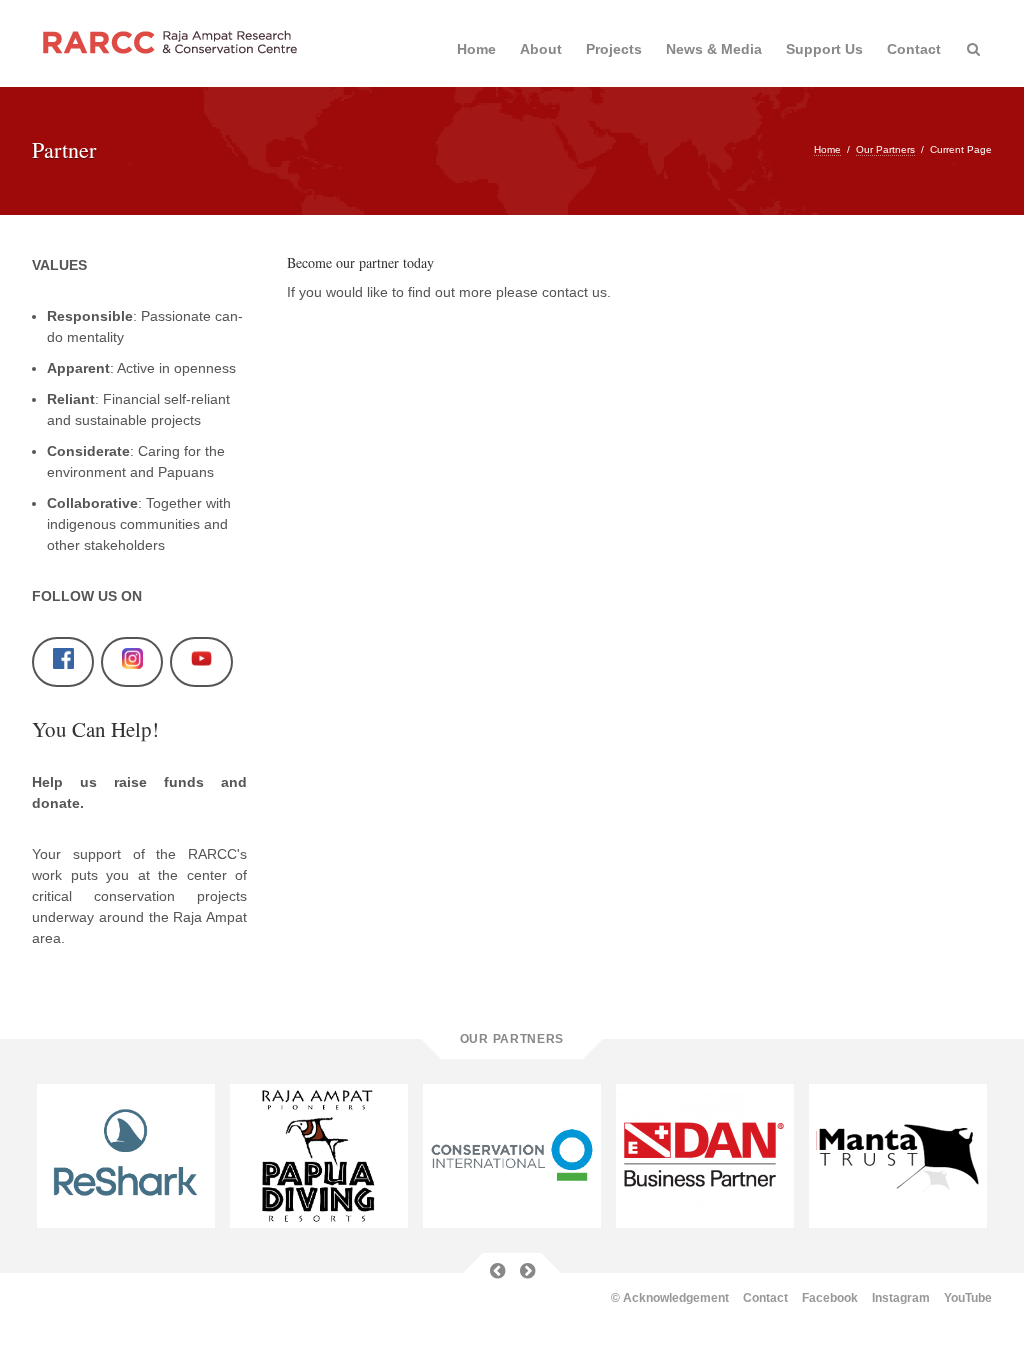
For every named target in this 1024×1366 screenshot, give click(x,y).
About (541, 49)
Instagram (901, 1298)
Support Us (824, 49)
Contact (914, 49)
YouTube (968, 1298)
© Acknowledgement (670, 1298)
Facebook (830, 1298)
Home (476, 49)
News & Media (714, 49)
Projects (614, 49)
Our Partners (885, 149)
